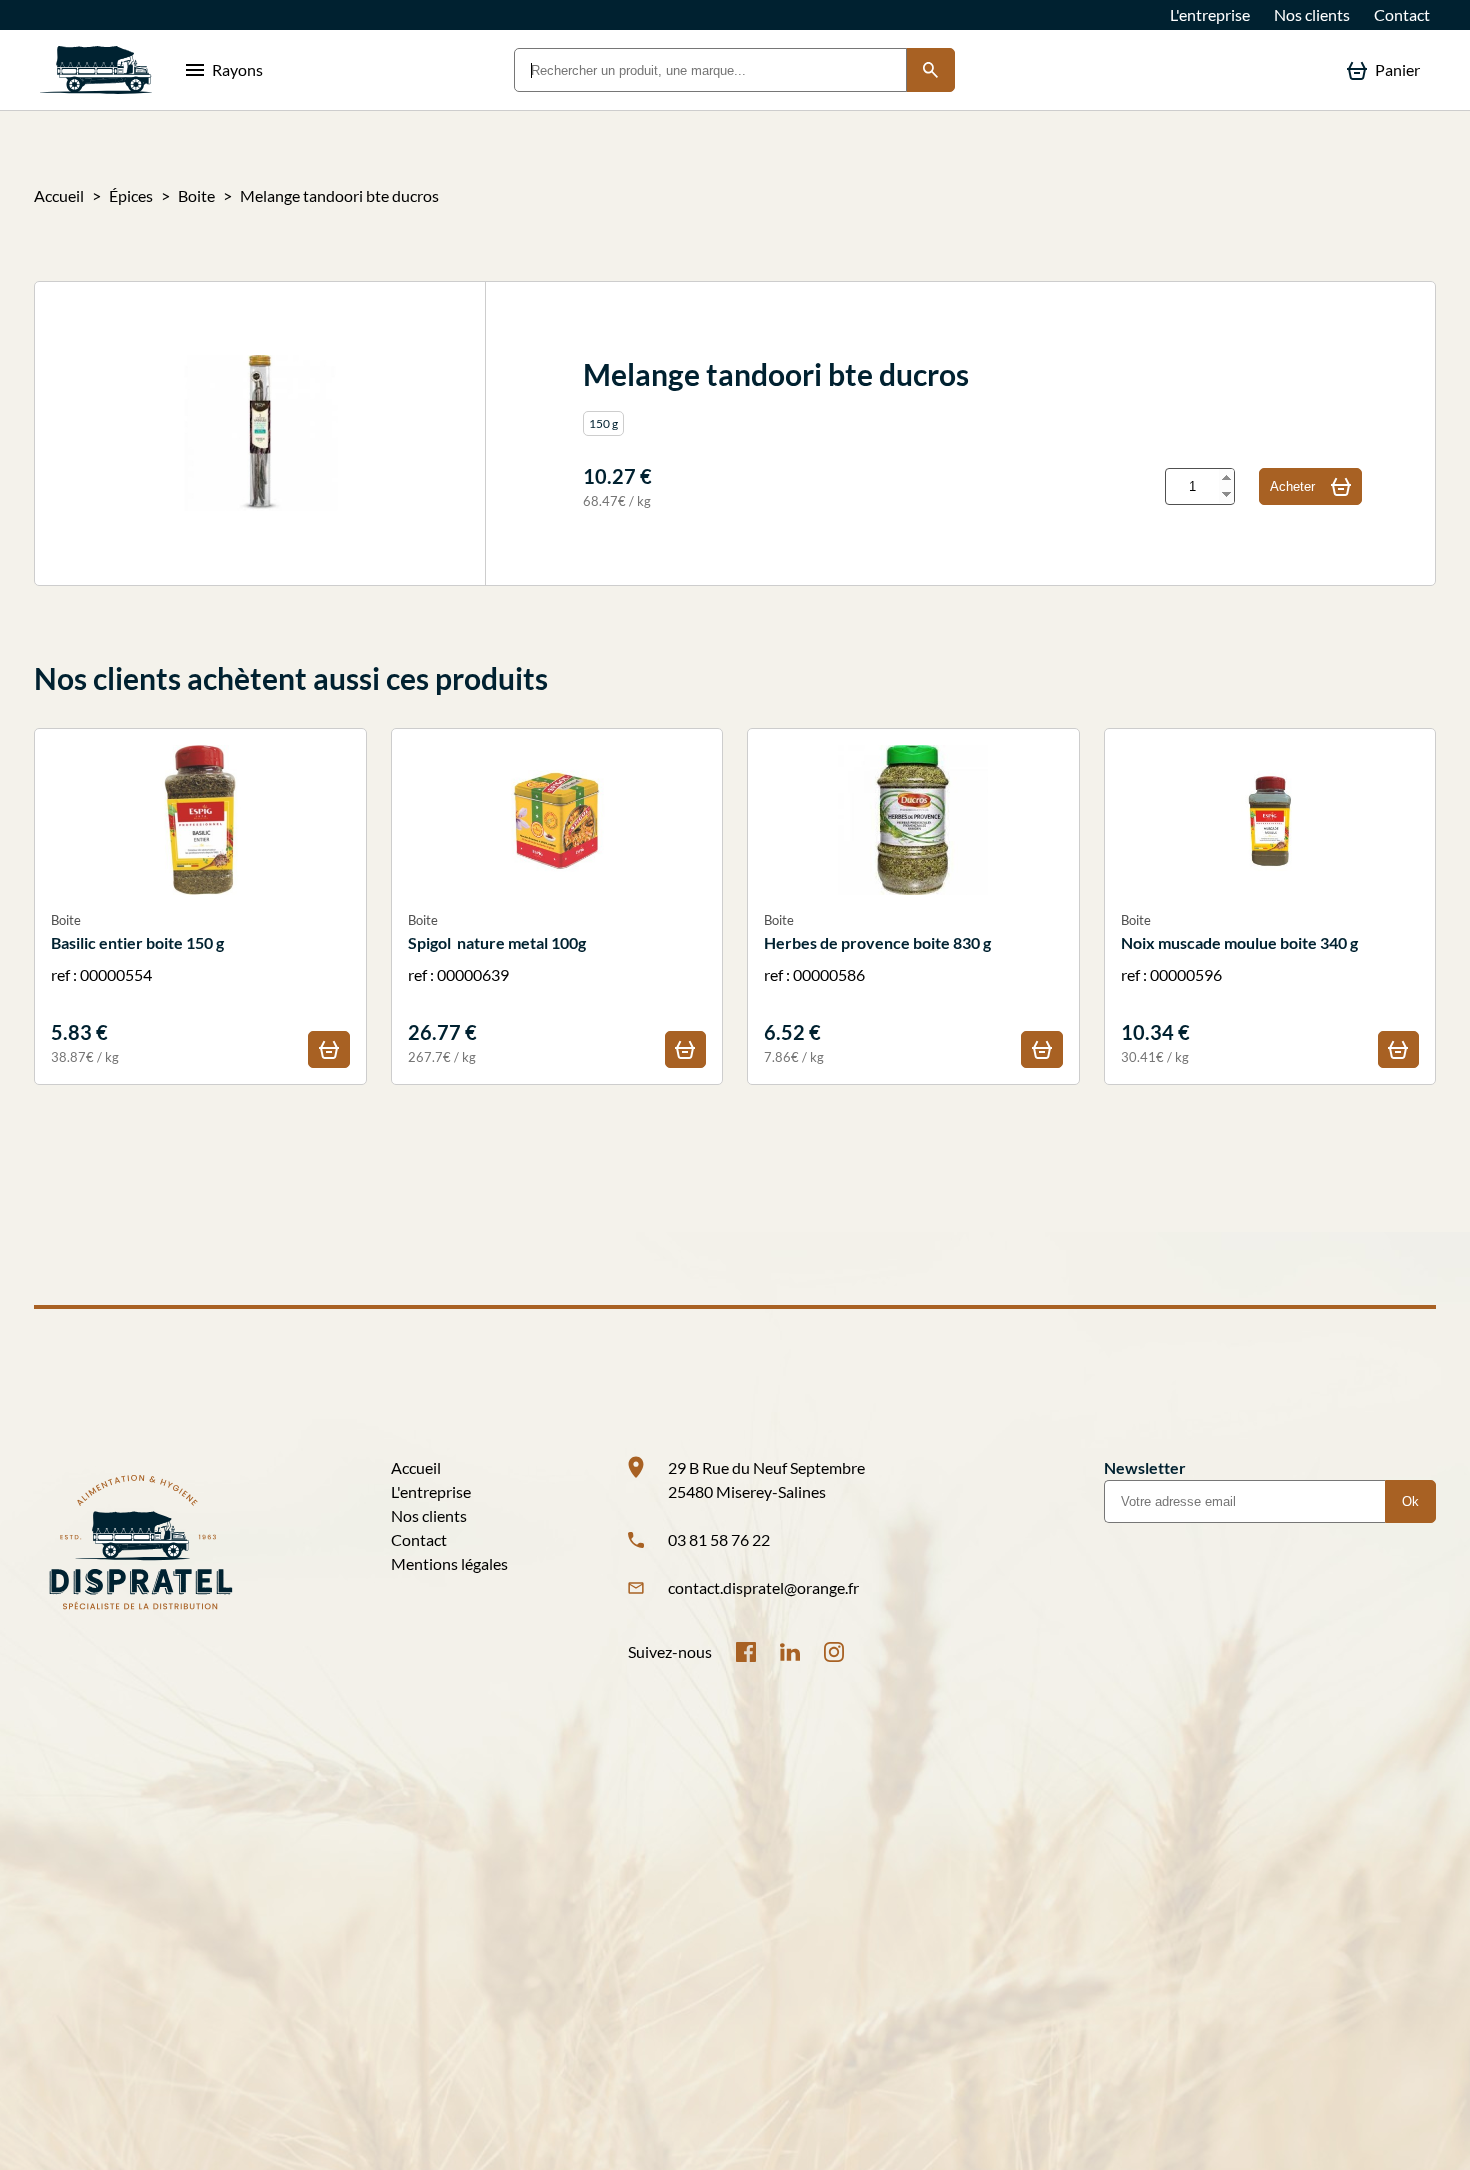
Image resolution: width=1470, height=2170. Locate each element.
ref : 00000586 (877, 988)
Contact (1402, 14)
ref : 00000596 (1239, 988)
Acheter (1292, 486)
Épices (131, 195)
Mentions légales (449, 1563)
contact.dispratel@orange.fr (763, 1587)
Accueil (59, 195)
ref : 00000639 (497, 988)
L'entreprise (1210, 14)
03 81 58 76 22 (719, 1539)
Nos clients (1312, 14)
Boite (196, 195)
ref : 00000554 (137, 988)
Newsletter (1145, 1467)
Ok (1410, 1501)
